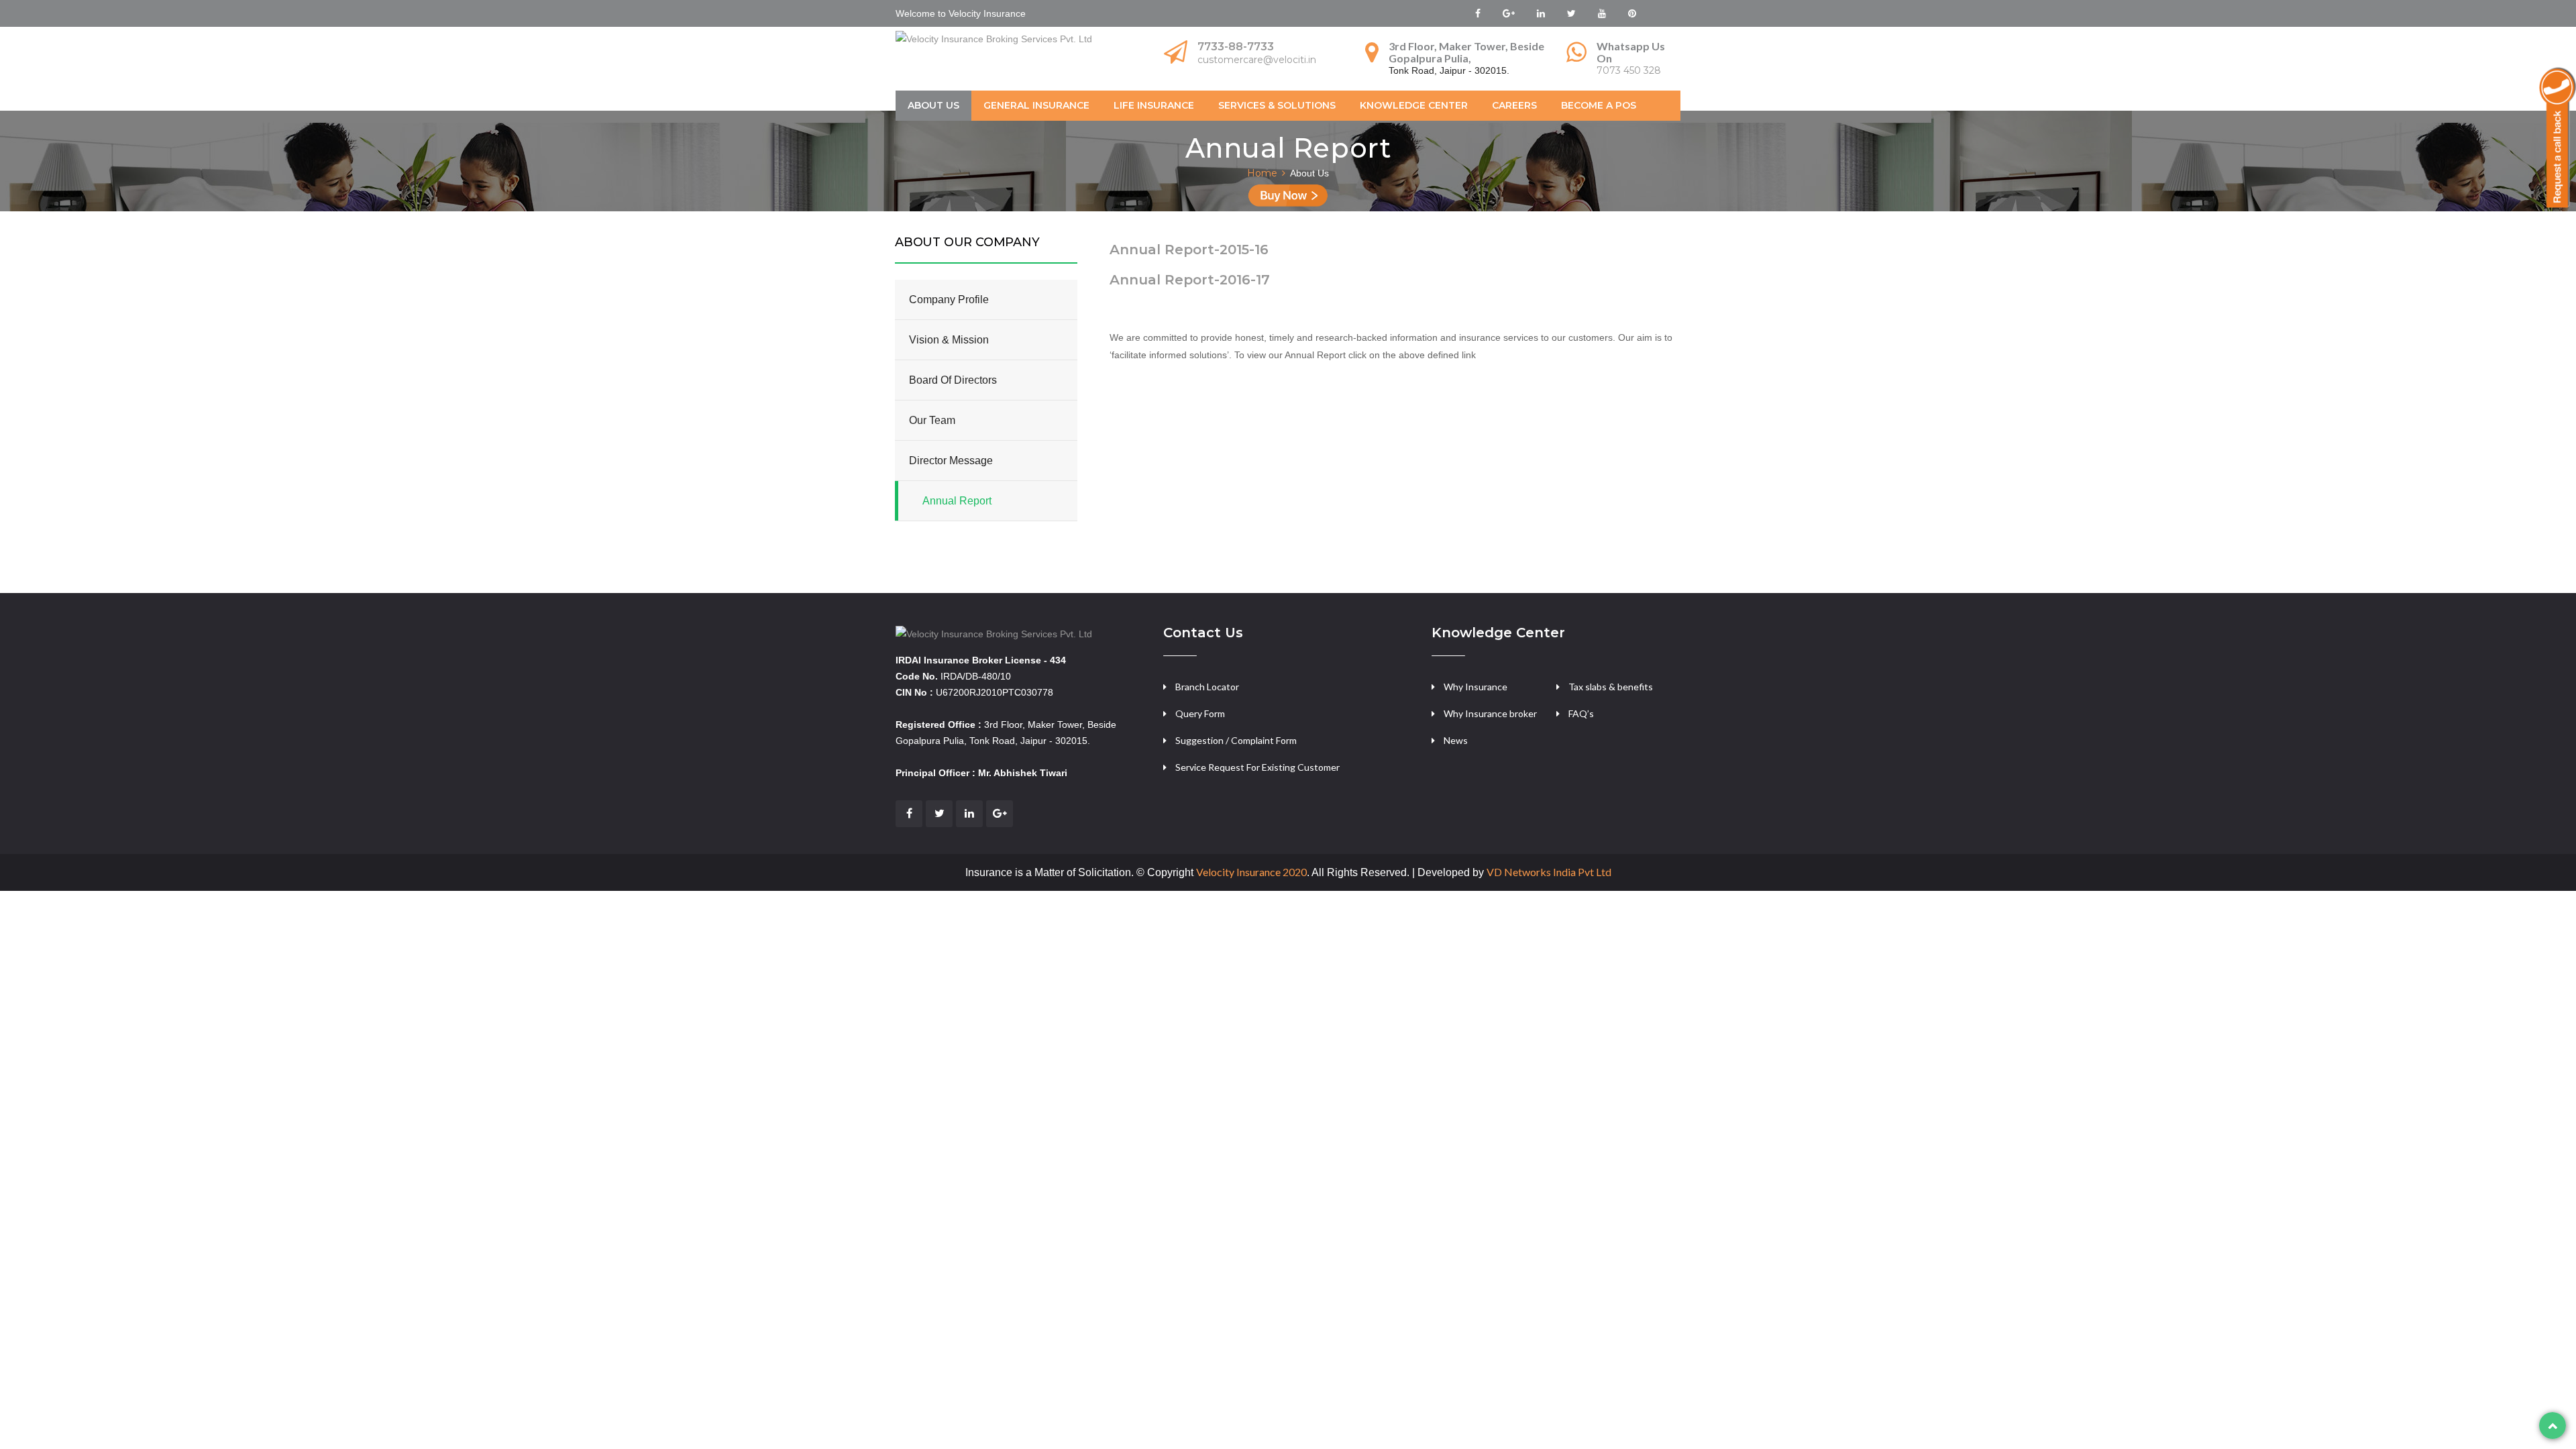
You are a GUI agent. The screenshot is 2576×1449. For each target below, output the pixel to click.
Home (1262, 173)
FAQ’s (1581, 713)
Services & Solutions (1277, 105)
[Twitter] (939, 814)
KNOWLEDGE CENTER (1414, 105)
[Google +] (1000, 814)
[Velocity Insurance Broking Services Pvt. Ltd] (994, 633)
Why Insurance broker (1490, 713)
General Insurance (1036, 105)
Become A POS (1599, 105)
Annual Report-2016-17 (1190, 280)
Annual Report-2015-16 (1189, 250)
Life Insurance (1154, 105)
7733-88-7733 (1236, 47)
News (1456, 740)
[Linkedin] (969, 814)
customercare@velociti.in (1257, 60)
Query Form (1200, 713)
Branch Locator (1207, 687)
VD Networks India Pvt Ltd (1549, 872)
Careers (1514, 105)
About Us (933, 105)
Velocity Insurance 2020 (1251, 872)
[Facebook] (909, 814)
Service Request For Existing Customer (1257, 767)
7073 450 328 (1629, 70)
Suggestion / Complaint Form (1236, 740)
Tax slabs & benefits (1611, 687)
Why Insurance (1475, 687)
